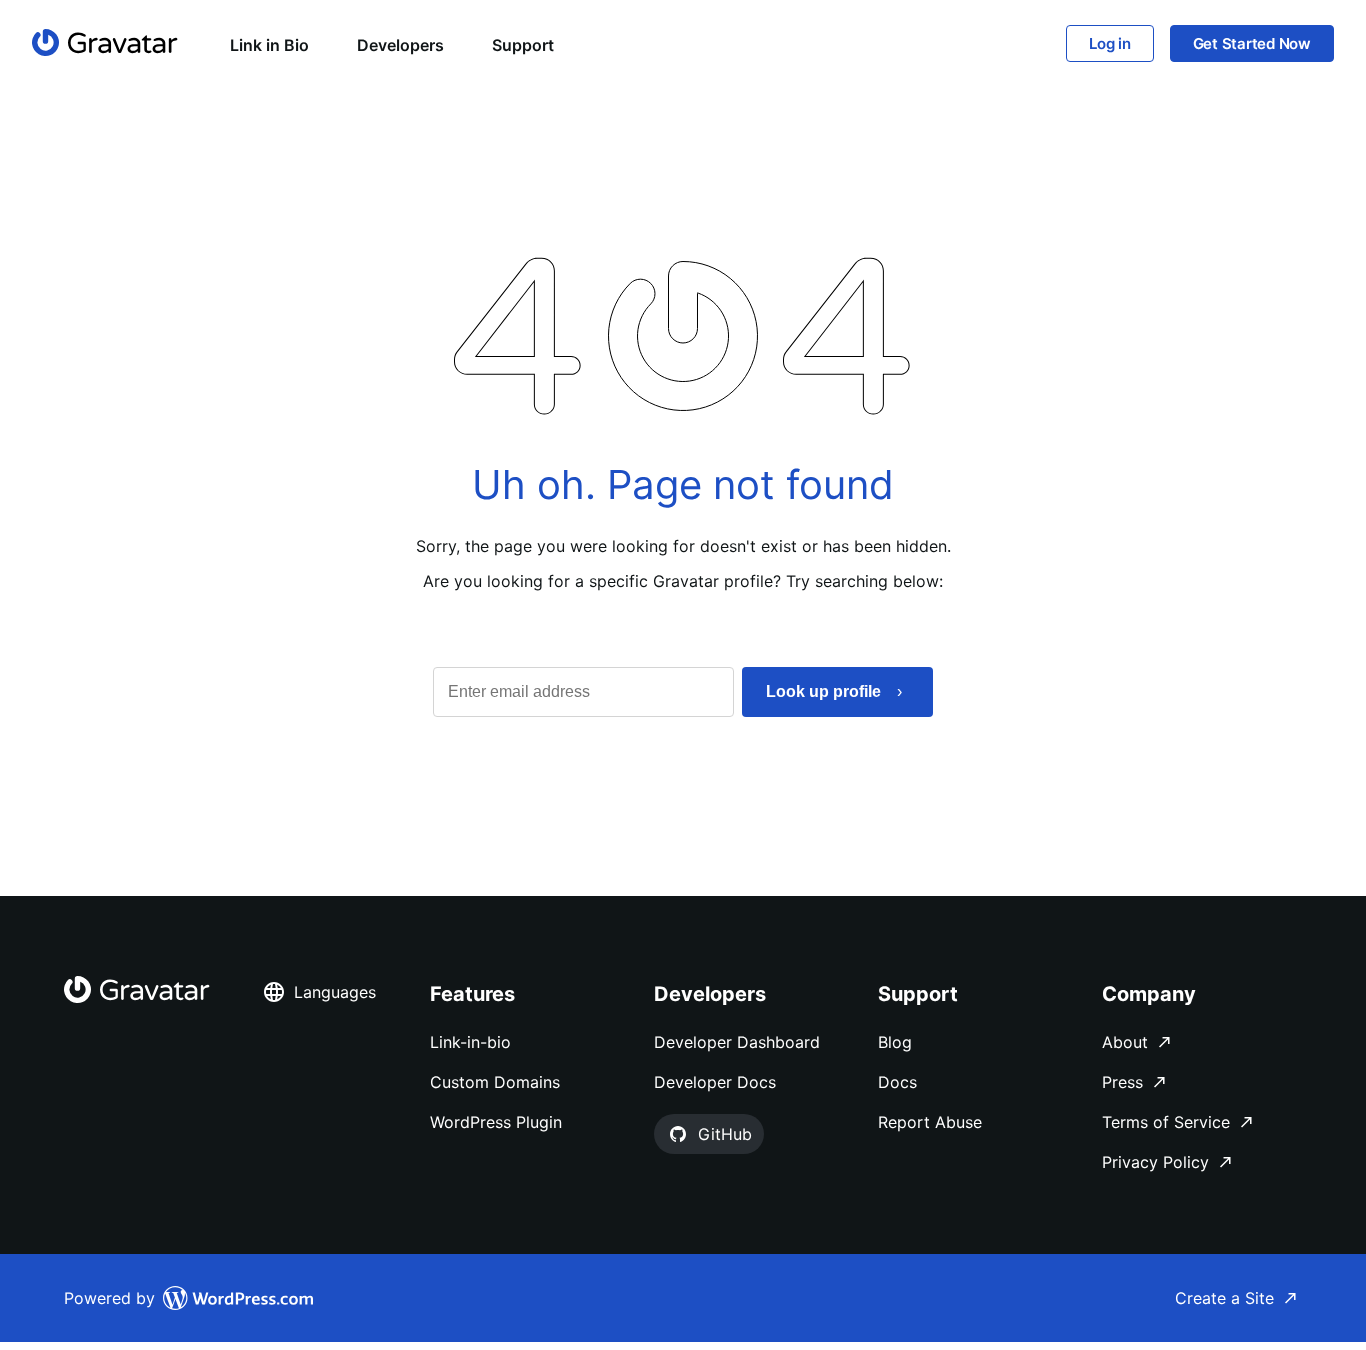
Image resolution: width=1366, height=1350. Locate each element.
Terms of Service (1166, 1122)
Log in (1110, 43)
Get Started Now (1252, 43)
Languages (335, 992)
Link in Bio (269, 45)
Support (523, 45)
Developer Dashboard (737, 1042)
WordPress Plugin (496, 1122)
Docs (897, 1082)
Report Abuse (930, 1122)
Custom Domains (495, 1082)
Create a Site (1224, 1298)
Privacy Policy (1155, 1162)
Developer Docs (715, 1082)
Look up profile (823, 691)
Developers (400, 45)
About (1125, 1042)
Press (1122, 1082)
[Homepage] (105, 42)
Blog (895, 1042)
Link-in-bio (470, 1042)
